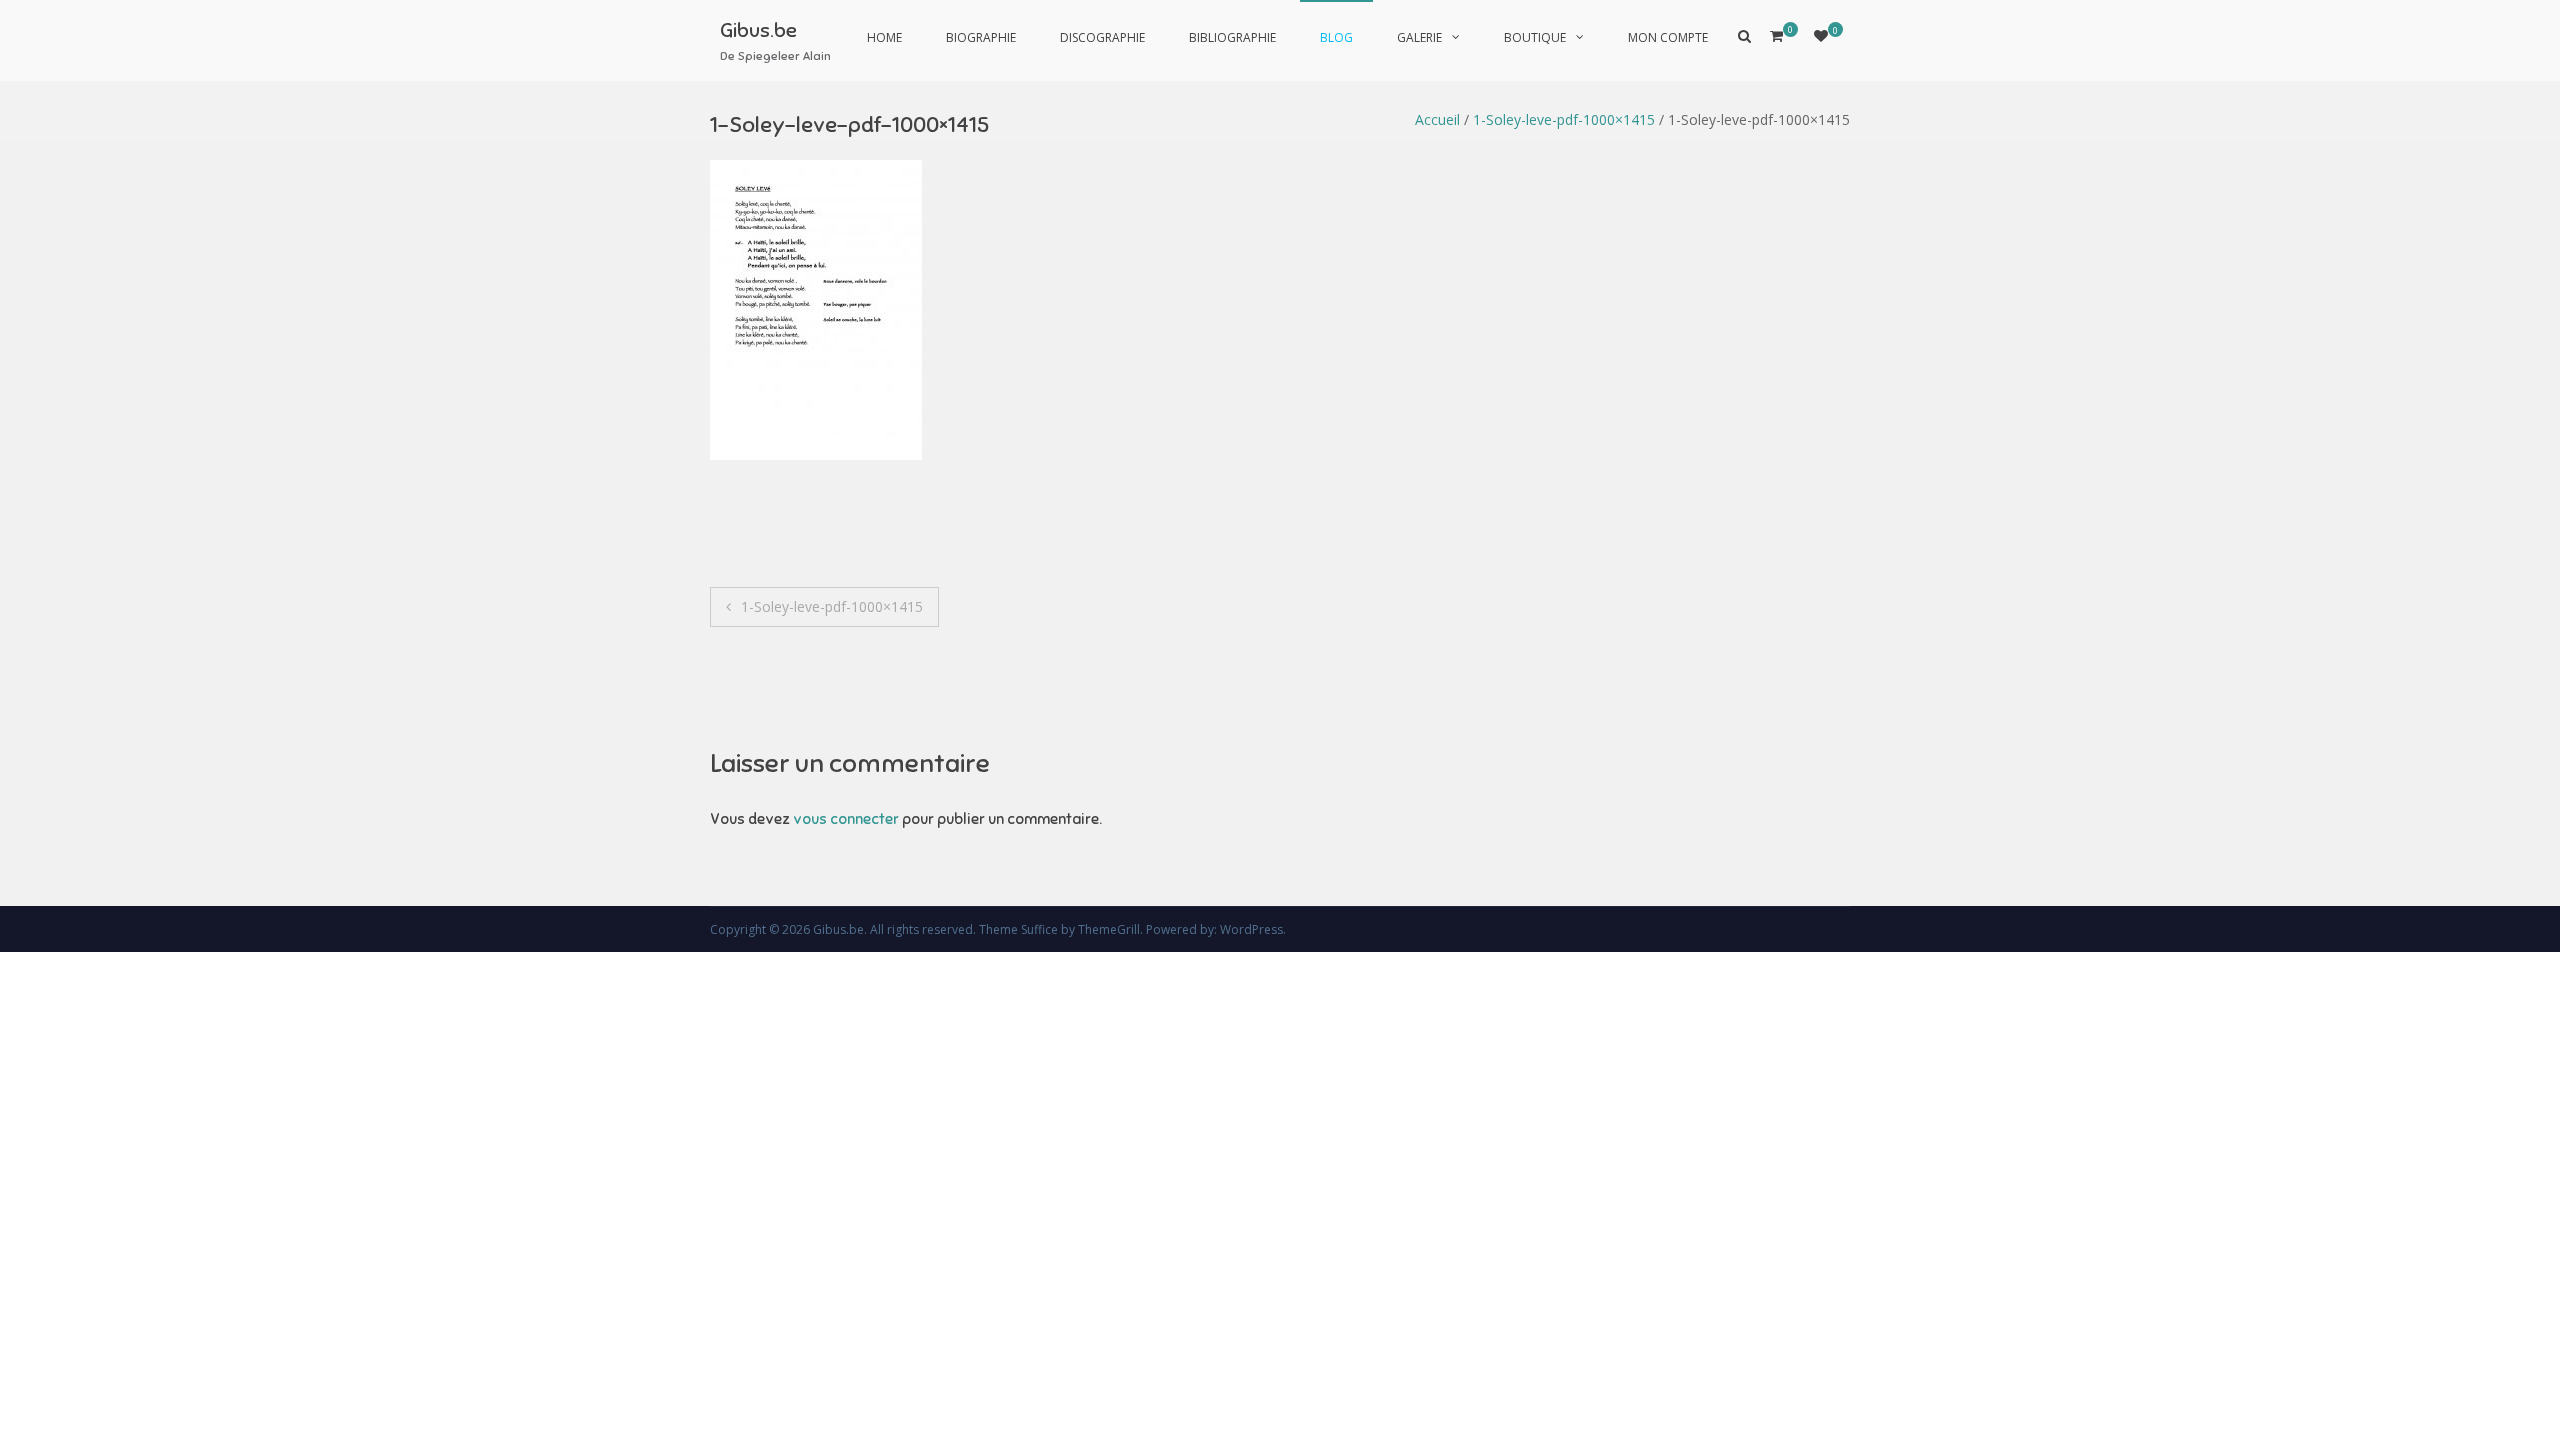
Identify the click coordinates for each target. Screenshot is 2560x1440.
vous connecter (846, 819)
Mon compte (1668, 37)
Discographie (1102, 37)
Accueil (1437, 119)
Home (884, 37)
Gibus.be (758, 30)
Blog (1336, 37)
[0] (1821, 35)
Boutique (1535, 37)
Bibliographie (1232, 37)
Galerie (1419, 37)
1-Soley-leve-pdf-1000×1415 (1564, 119)
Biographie (981, 37)
